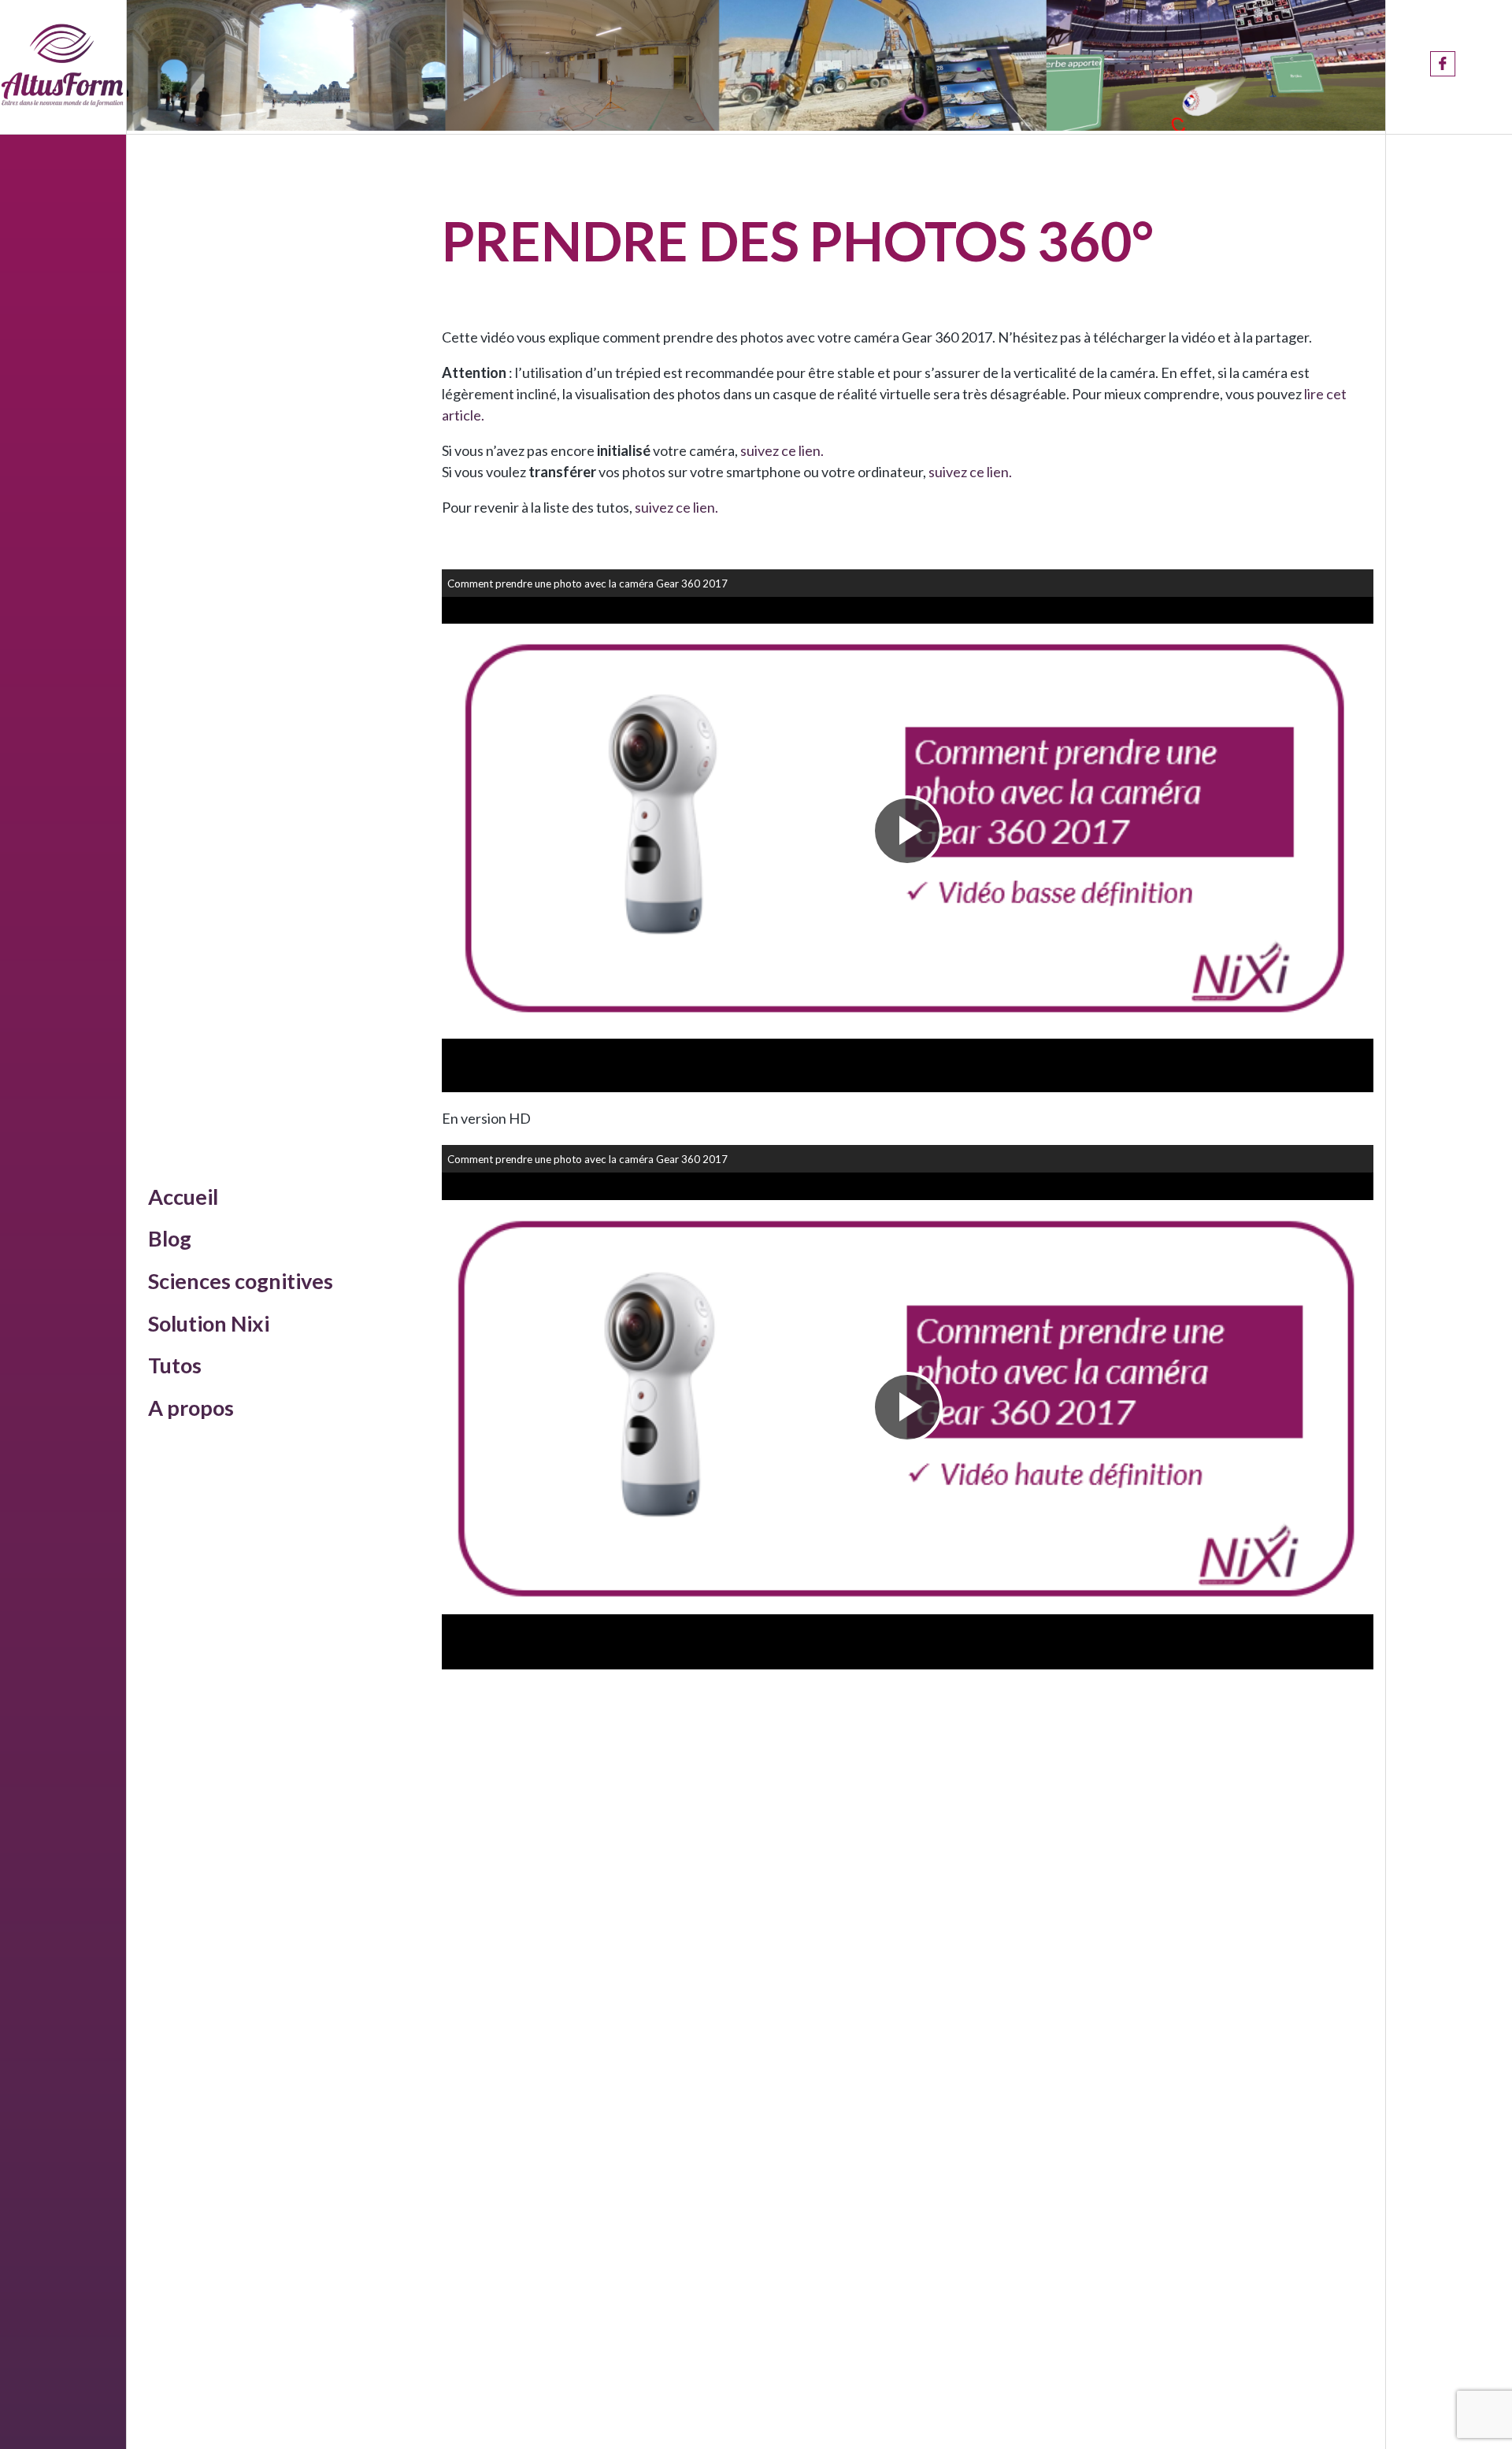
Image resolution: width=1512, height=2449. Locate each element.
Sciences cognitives (241, 1281)
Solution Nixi (209, 1323)
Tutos (175, 1365)
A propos (191, 1408)
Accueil (183, 1197)
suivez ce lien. (782, 450)
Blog (170, 1238)
